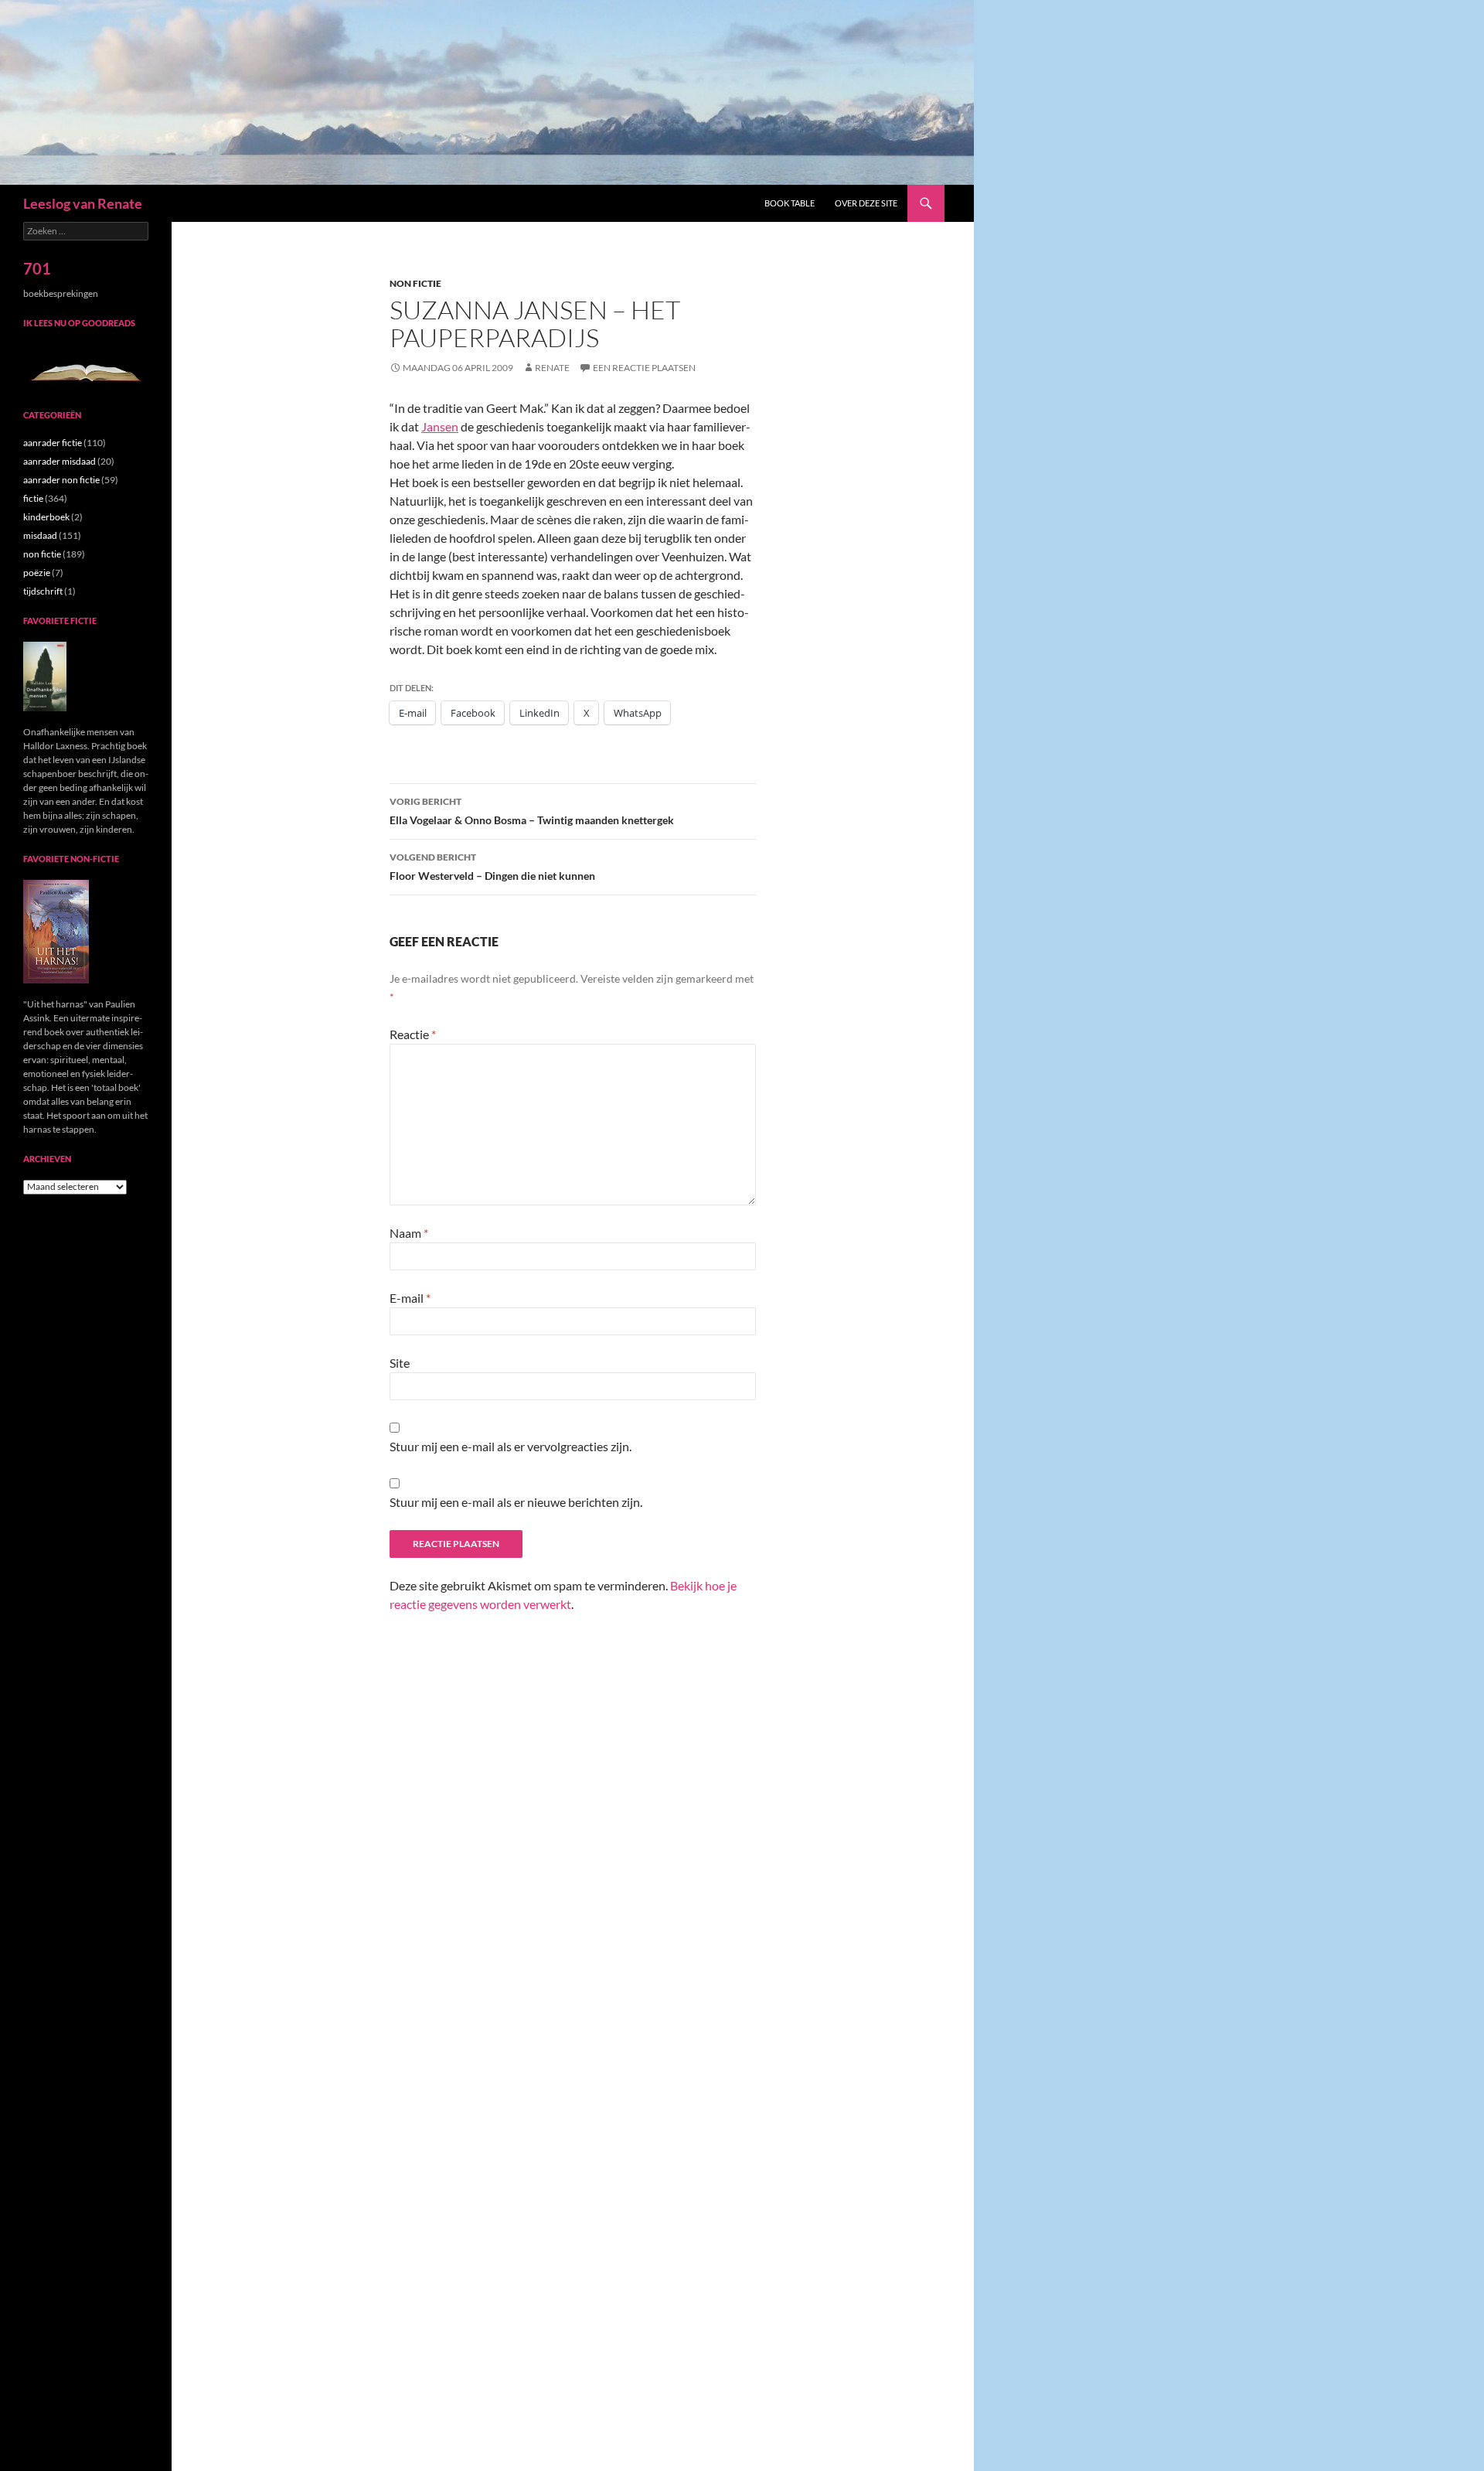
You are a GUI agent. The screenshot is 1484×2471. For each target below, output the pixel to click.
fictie (33, 498)
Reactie (413, 1034)
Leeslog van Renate (83, 203)
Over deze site (866, 203)
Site (400, 1363)
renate (552, 368)
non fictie (415, 283)
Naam (409, 1233)
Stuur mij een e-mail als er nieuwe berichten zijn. (516, 1502)
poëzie (37, 573)
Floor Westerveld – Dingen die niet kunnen (492, 867)
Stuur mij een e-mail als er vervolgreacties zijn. (511, 1446)
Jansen (440, 426)
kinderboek (46, 517)
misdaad (40, 535)
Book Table (790, 203)
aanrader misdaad (60, 461)
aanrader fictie (53, 443)
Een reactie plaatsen (644, 368)
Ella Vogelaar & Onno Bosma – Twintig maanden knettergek (532, 811)
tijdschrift (43, 591)
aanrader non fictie (61, 480)
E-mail (410, 1298)
